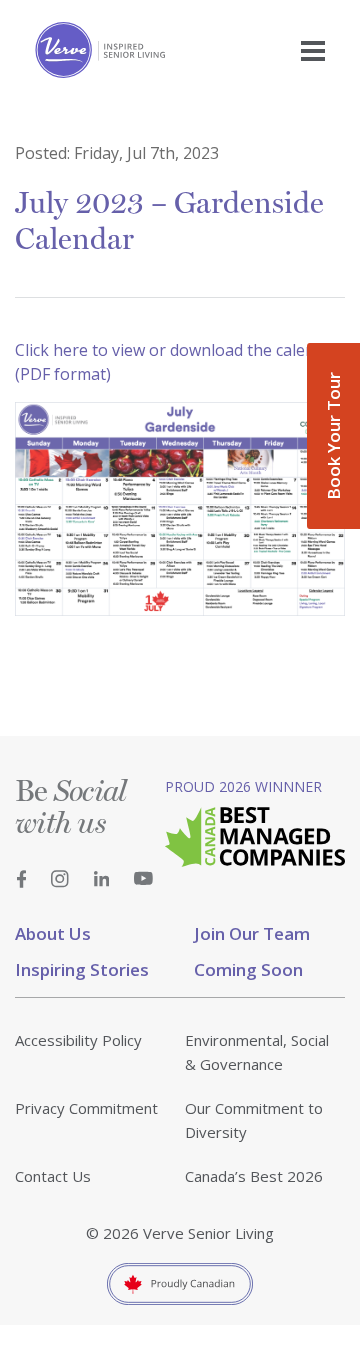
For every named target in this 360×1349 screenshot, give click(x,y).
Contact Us (53, 1176)
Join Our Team (252, 933)
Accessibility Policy (78, 1040)
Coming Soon (248, 969)
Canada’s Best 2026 (254, 1176)
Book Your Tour (333, 436)
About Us (53, 933)
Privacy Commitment (86, 1108)
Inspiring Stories (82, 969)
